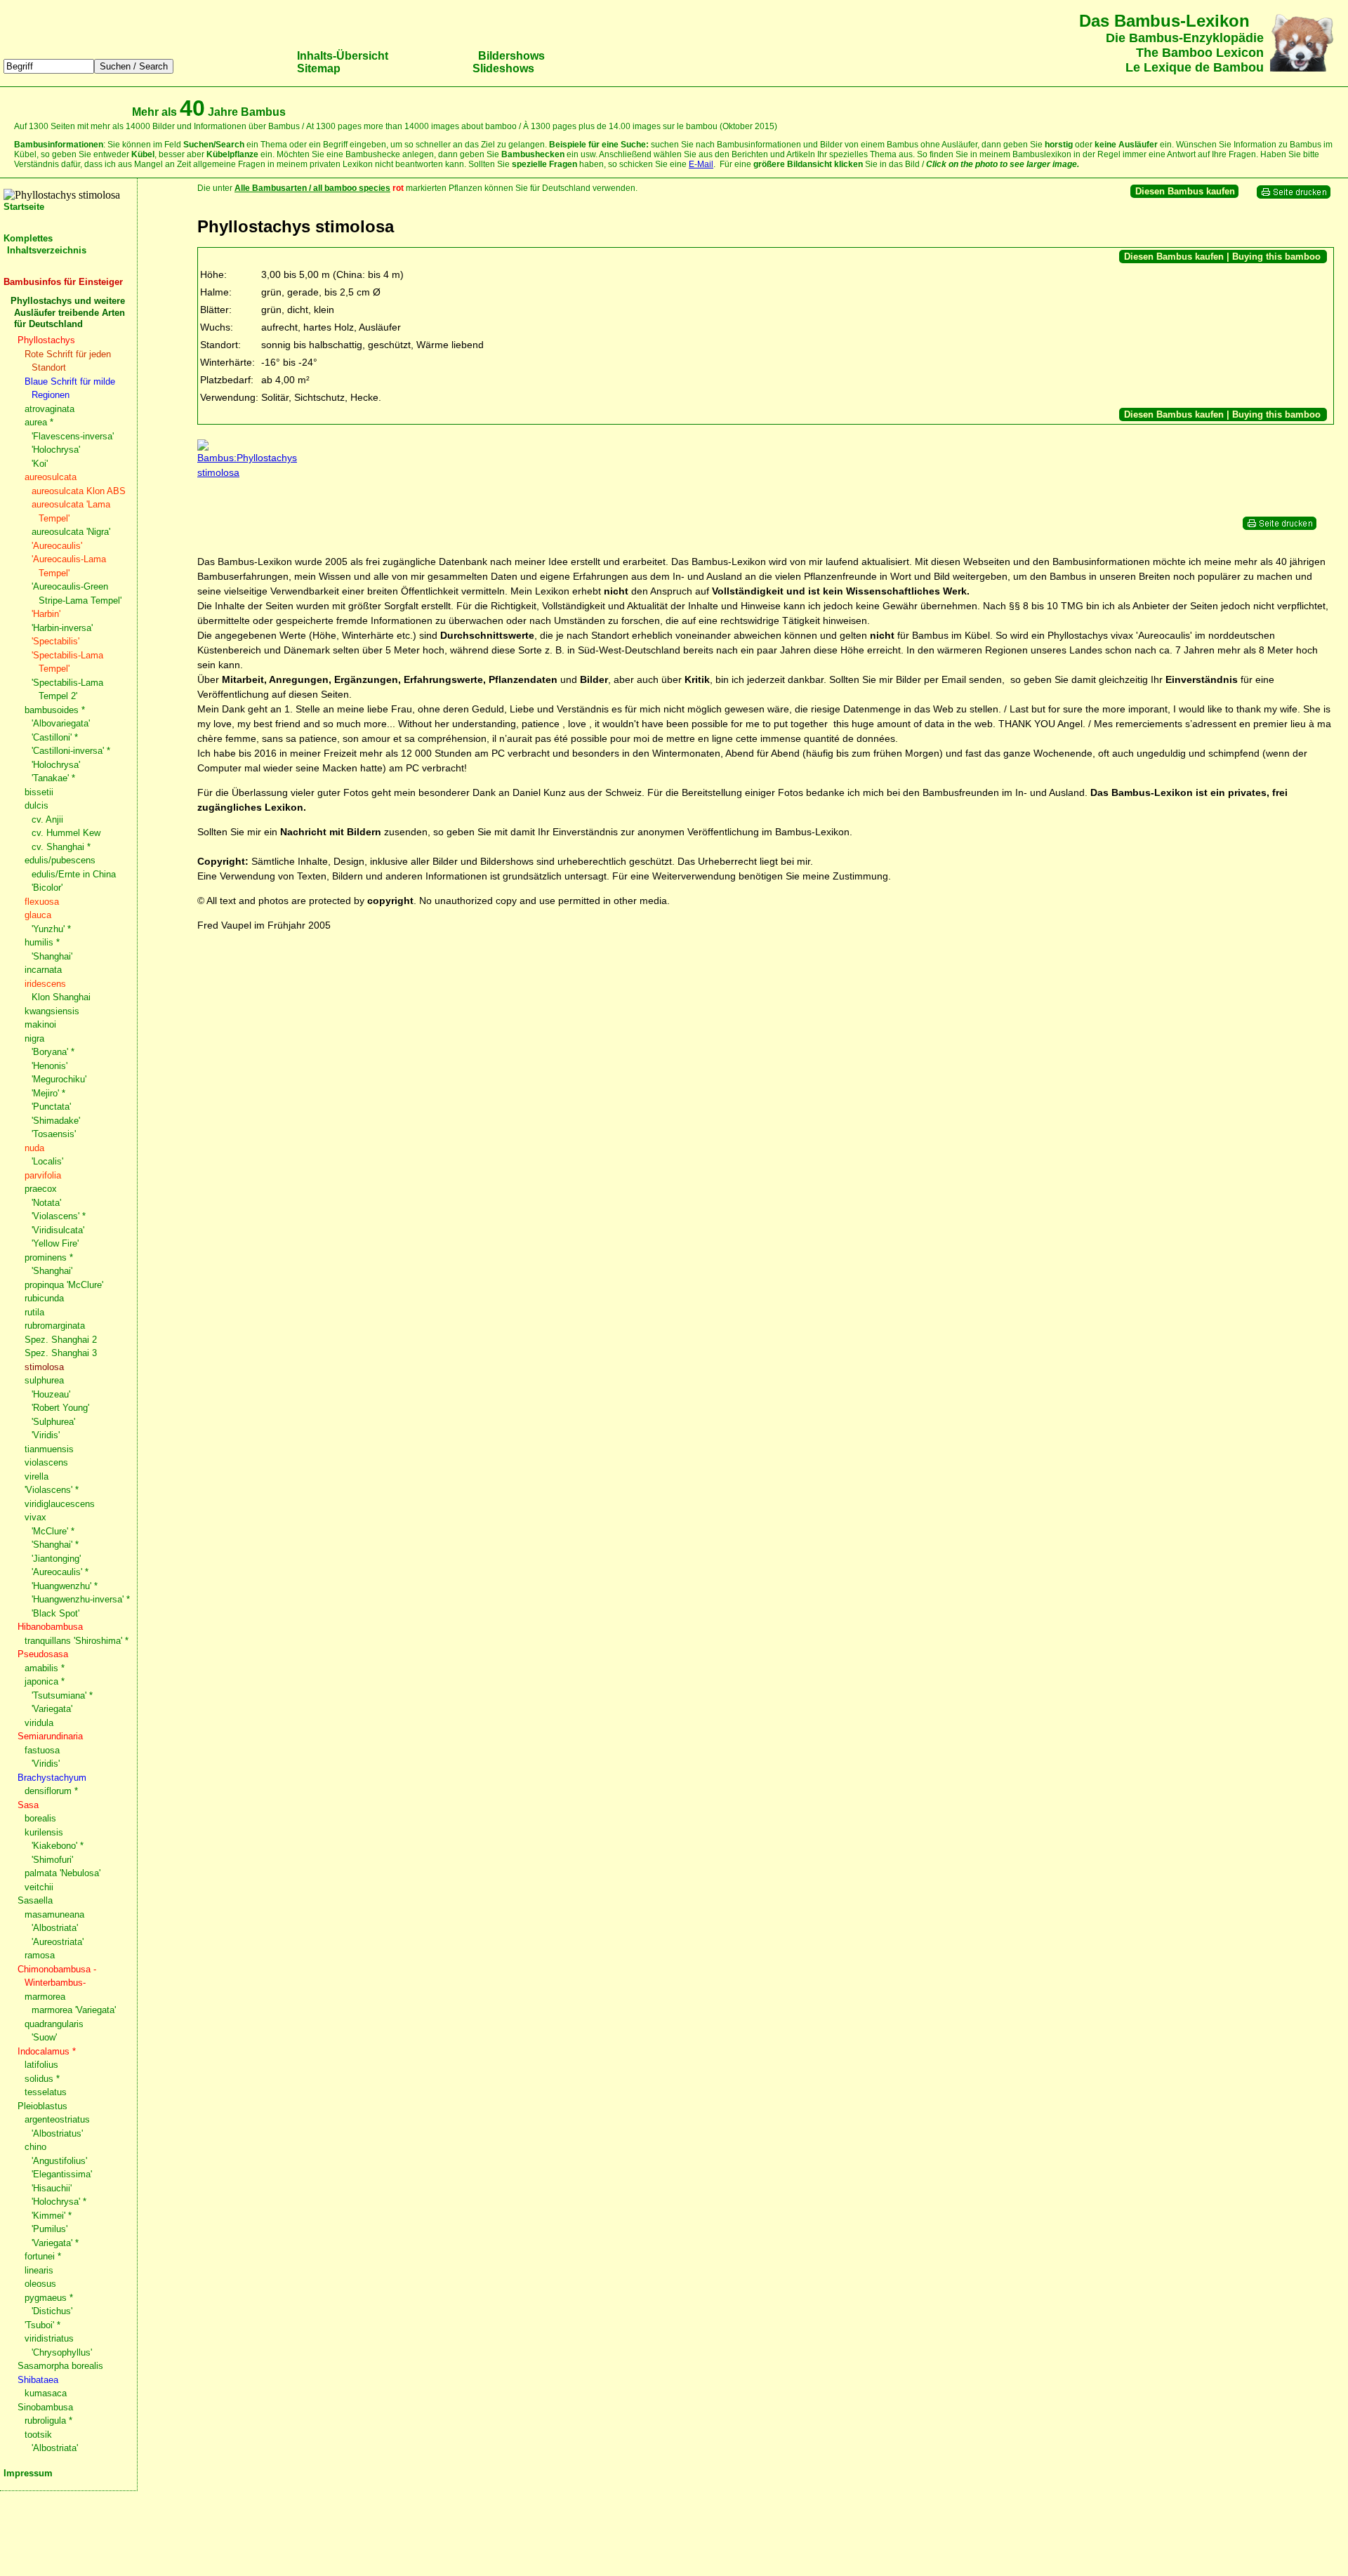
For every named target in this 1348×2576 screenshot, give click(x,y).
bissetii (39, 792)
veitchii (39, 1887)
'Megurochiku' (59, 1079)
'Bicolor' (47, 888)
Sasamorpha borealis (60, 2366)
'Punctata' (51, 1107)
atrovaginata (49, 409)
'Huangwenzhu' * (65, 1586)
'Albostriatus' (57, 2133)
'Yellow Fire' (55, 1243)
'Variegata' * (55, 2243)
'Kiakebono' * (58, 1846)
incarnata (43, 970)
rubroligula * (48, 2421)
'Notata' (46, 1203)
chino (35, 2147)
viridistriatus (49, 2338)
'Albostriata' (55, 1928)
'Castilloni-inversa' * (71, 751)
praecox (41, 1189)
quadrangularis (54, 2024)
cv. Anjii (47, 819)
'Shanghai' (52, 956)
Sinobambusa (45, 2407)
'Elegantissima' (62, 2174)
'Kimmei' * (52, 2216)
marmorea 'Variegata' (74, 2010)
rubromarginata (55, 1326)
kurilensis (44, 1832)
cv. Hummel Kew (66, 833)
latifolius (41, 2065)
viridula (39, 1723)
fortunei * (43, 2256)
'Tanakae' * (53, 778)
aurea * (39, 422)
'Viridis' (46, 1435)
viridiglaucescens (60, 1504)
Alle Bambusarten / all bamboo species (312, 188)
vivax (35, 1517)
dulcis (37, 805)
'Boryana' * (53, 1052)
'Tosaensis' (54, 1134)
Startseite (24, 207)
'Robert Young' (60, 1408)
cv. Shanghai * (61, 847)
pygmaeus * (49, 2298)
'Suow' (44, 2037)
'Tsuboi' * (42, 2325)
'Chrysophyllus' (62, 2352)
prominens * (49, 1257)
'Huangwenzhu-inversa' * (81, 1599)
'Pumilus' (49, 2229)
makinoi (40, 1024)
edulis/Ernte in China (74, 874)
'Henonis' (49, 1066)
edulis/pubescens (60, 860)
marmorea (45, 1997)
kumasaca (46, 2393)
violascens (46, 1462)
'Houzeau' (51, 1394)
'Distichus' (52, 2311)
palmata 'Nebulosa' (62, 1873)
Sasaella (35, 1900)
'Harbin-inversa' (62, 628)
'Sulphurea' (53, 1422)
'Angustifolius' (59, 2161)
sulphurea (44, 1380)
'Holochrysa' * (59, 2202)
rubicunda (44, 1298)
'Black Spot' (55, 1613)
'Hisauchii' (52, 2188)
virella (37, 1476)
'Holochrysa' (56, 450)
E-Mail (701, 164)
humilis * (42, 942)
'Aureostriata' (58, 1942)
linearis (39, 2270)
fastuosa (42, 1750)
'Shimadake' (56, 1121)
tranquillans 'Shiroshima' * (77, 1641)
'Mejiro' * (48, 1093)
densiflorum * (51, 1791)
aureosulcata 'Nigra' (71, 532)
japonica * (45, 1681)
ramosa (40, 1955)
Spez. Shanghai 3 (61, 1353)
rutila (34, 1312)
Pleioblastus (42, 2106)
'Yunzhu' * (51, 929)
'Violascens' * (59, 1216)
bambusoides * (55, 710)
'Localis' (47, 1161)
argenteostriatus (57, 2119)
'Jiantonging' (56, 1559)
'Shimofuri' (52, 1860)
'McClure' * (53, 1531)
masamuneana (54, 1914)
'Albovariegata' (61, 723)
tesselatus (46, 2092)
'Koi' (40, 464)
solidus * (42, 2079)
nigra (34, 1038)
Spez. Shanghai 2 (61, 1340)
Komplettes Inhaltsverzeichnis (45, 244)
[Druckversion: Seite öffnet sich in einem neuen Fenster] (1294, 196)
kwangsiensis (52, 1011)
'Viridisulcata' (58, 1230)
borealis (40, 1818)
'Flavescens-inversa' (73, 436)
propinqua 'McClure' (64, 1285)
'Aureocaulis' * (60, 1572)
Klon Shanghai (61, 997)
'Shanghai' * (55, 1545)
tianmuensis (49, 1449)
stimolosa (44, 1367)
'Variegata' (52, 1709)
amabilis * (45, 1668)
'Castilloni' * (55, 737)
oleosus (40, 2284)
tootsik (38, 2435)
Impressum (28, 2473)
